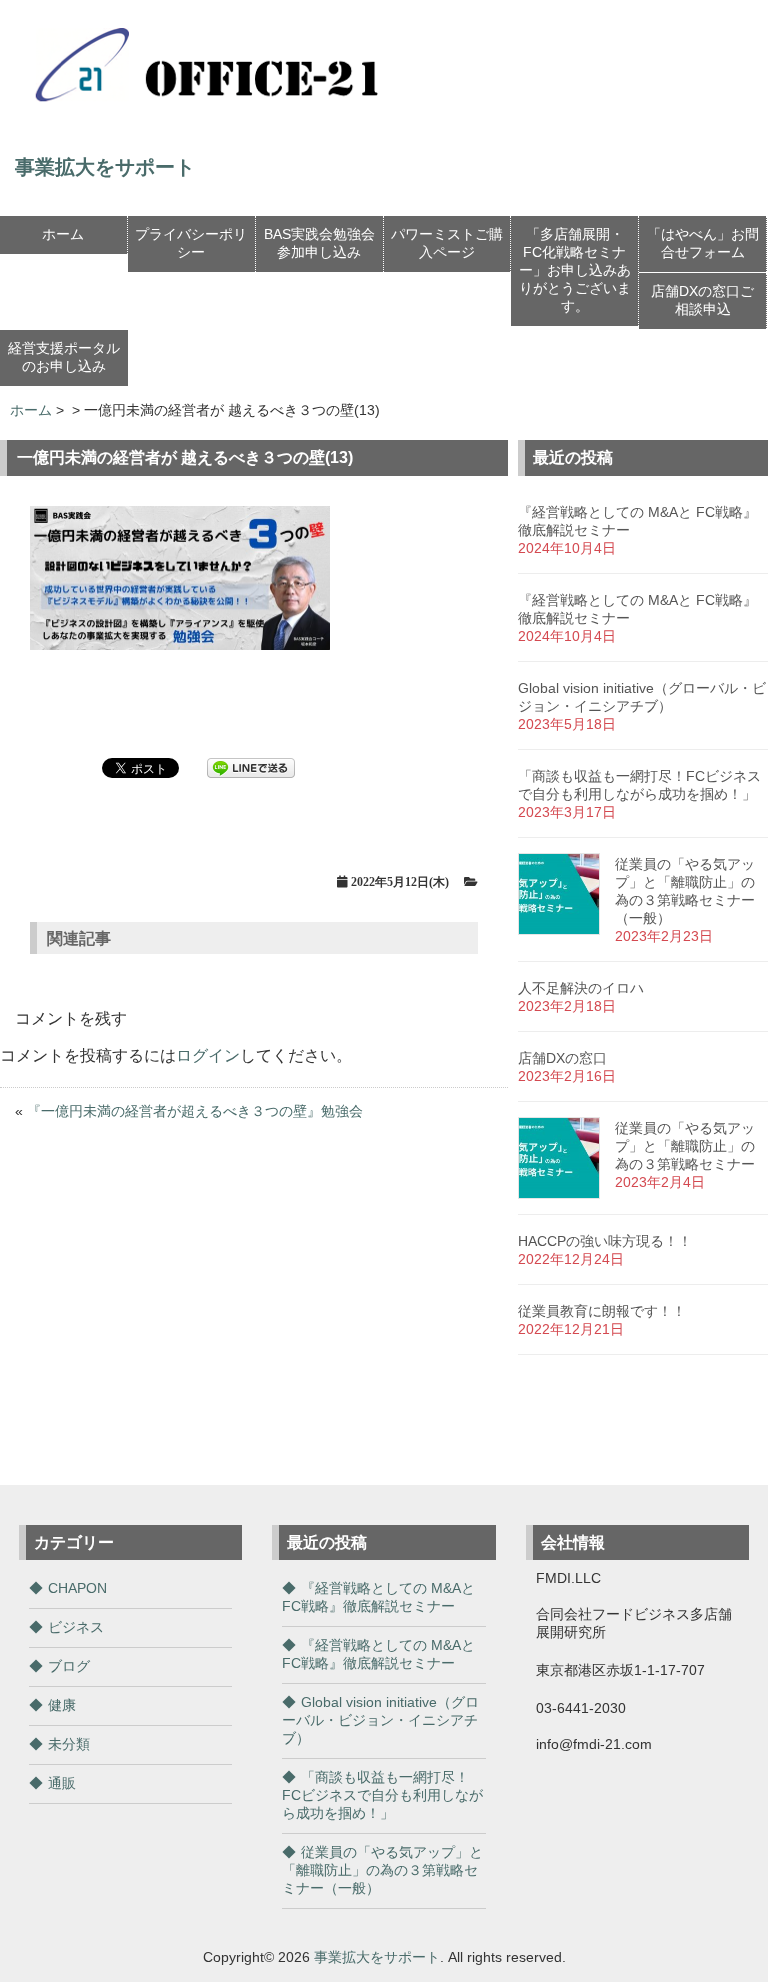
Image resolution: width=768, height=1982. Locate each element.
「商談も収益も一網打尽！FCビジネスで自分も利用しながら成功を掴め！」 (382, 1795)
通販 (62, 1783)
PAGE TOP (733, 1902)
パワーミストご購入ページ (447, 243)
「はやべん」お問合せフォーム (703, 243)
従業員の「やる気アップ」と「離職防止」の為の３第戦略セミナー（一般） (382, 1870)
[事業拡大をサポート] (215, 109)
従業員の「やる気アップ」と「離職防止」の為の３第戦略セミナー (685, 1146)
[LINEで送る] (251, 766)
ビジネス (76, 1627)
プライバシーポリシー (191, 243)
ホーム (63, 234)
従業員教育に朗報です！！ (602, 1311)
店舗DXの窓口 (562, 1058)
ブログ (69, 1666)
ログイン (208, 1055)
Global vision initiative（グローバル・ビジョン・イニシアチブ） (380, 1720)
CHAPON (77, 1588)
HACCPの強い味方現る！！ (605, 1241)
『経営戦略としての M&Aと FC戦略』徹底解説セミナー (378, 1597)
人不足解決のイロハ (581, 988)
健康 (62, 1705)
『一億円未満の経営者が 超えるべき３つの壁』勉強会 (195, 1111)
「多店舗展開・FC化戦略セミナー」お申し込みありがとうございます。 (575, 270)
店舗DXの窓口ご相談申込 (702, 300)
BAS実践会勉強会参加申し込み (319, 243)
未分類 (69, 1744)
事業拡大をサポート (377, 1957)
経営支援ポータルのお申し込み (64, 357)
